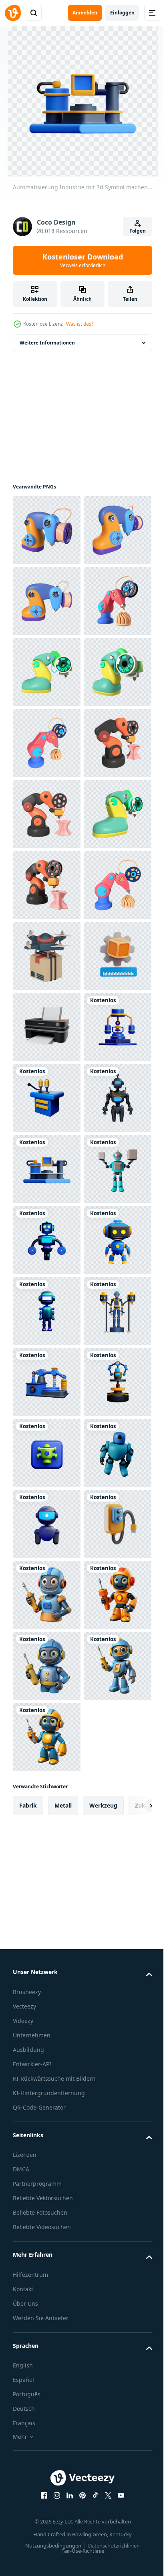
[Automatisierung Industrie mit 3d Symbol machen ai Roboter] (47, 1595)
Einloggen (122, 13)
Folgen (138, 231)
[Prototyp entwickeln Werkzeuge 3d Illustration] (47, 1453)
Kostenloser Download (83, 260)
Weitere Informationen (47, 343)
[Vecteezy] (13, 13)
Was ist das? (80, 324)
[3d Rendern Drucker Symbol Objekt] (47, 1524)
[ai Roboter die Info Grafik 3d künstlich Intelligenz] (47, 1950)
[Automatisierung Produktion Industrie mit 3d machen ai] (47, 1879)
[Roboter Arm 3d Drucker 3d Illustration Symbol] (47, 530)
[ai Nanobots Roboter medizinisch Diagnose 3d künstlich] (47, 2376)
